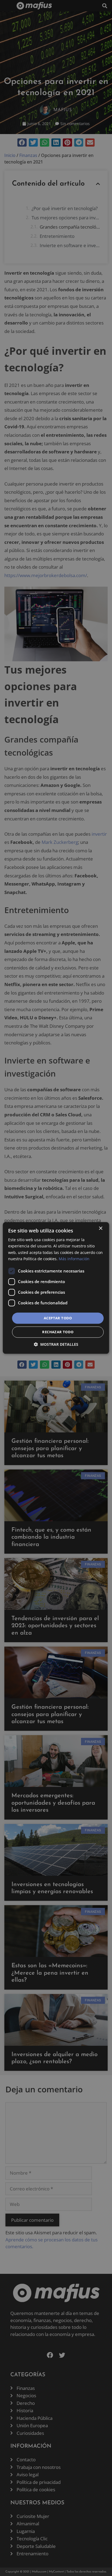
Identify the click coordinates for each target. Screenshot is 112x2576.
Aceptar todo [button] (58, 1318)
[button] (56, 1345)
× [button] (100, 1228)
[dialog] (56, 1288)
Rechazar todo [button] (58, 1332)
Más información (74, 1259)
